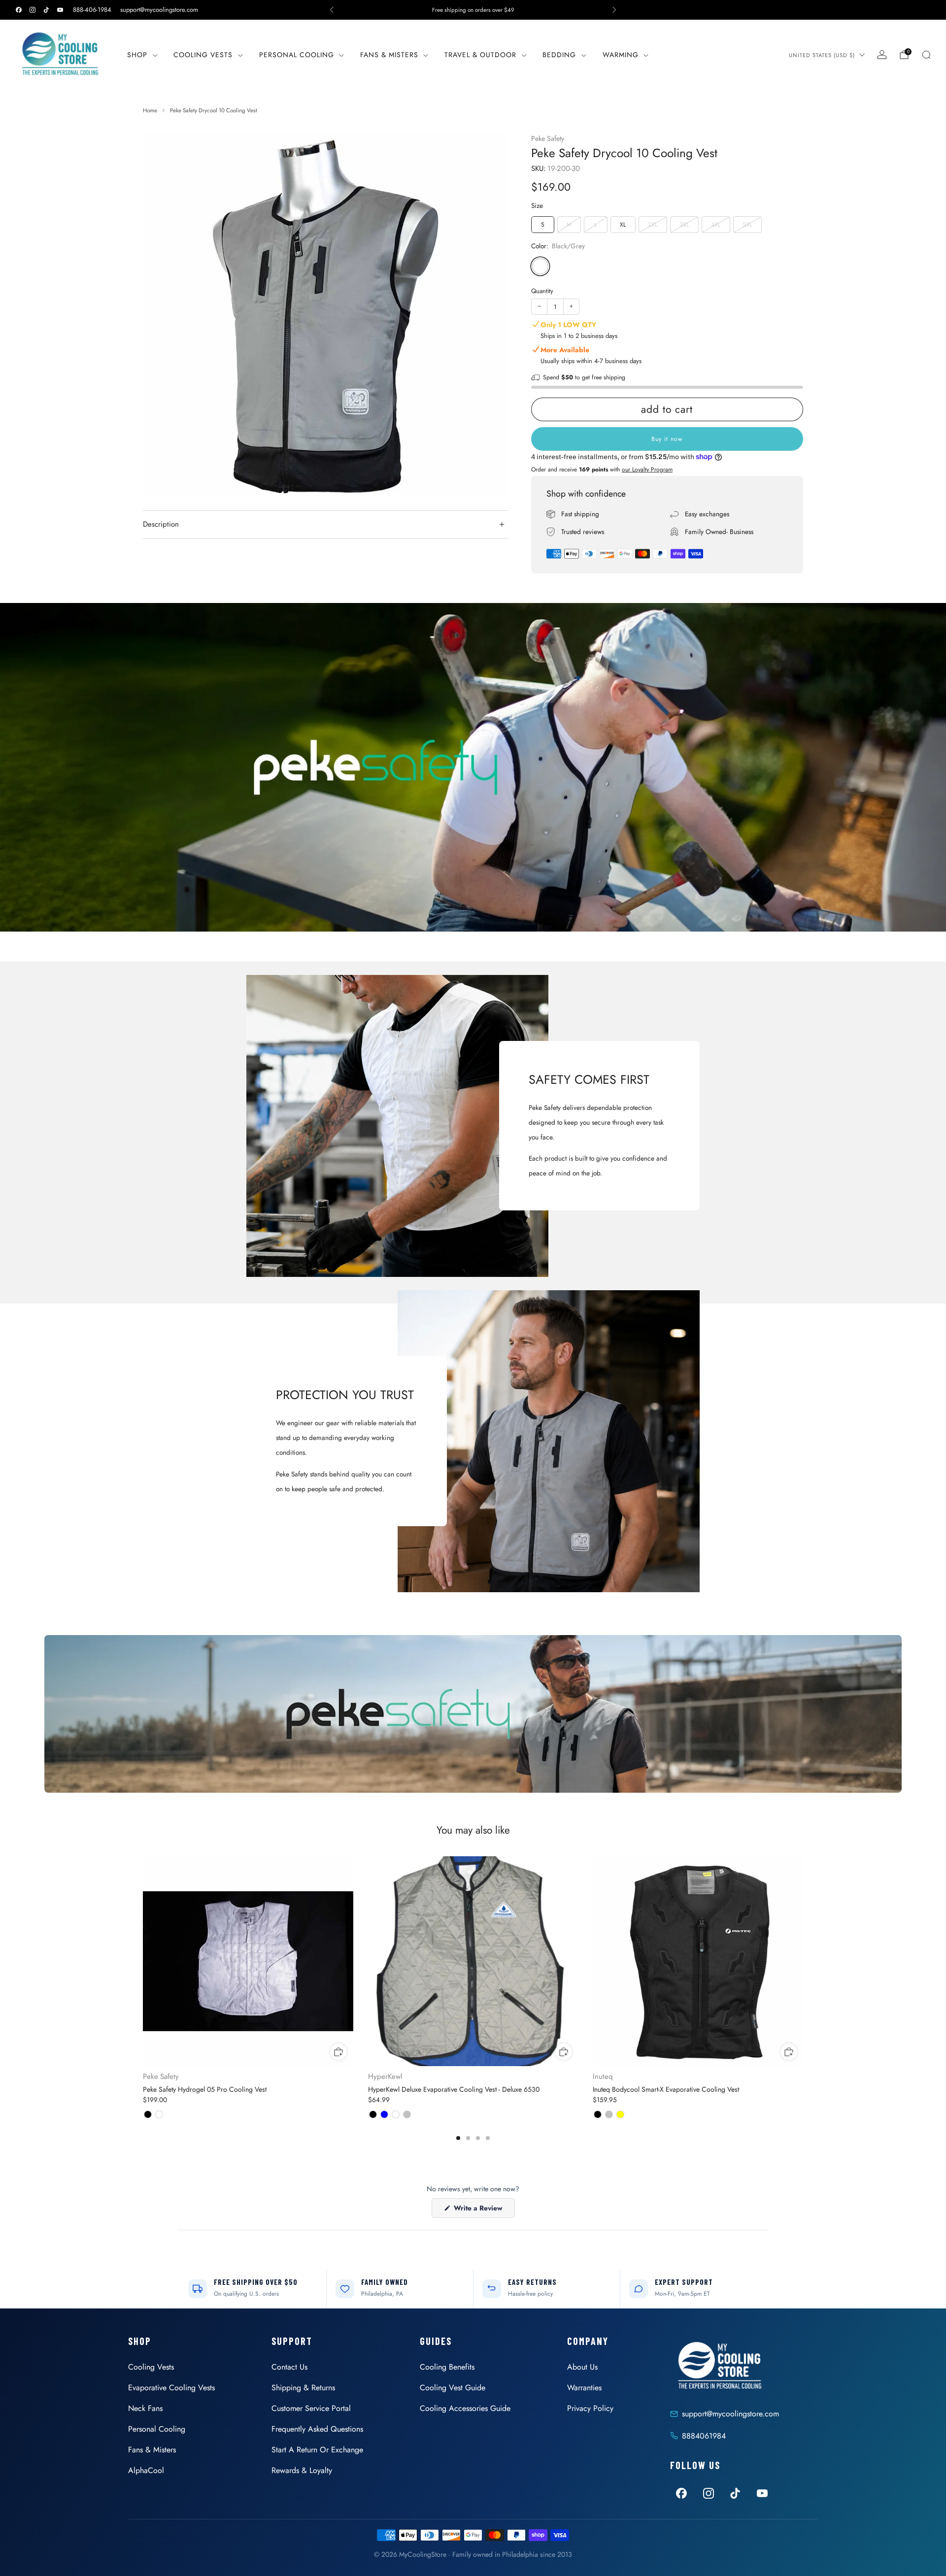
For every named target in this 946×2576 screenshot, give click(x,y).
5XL (747, 225)
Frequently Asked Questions (317, 2429)
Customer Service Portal (311, 2408)
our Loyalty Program (647, 469)
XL (623, 225)
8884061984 (704, 2436)
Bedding (559, 55)
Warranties (584, 2388)
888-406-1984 (92, 10)
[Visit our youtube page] (60, 10)
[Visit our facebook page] (19, 10)
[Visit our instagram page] (33, 10)
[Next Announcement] (614, 10)
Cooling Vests (203, 55)
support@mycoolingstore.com (159, 10)
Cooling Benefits (447, 2367)
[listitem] (473, 10)
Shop (137, 55)
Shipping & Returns (303, 2388)
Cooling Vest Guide (453, 2388)
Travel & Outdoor (480, 55)
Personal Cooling (297, 55)
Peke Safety (548, 138)
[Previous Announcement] (332, 10)
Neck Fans (145, 2408)
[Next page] (803, 1962)
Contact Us (289, 2367)
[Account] (882, 55)
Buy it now (667, 439)
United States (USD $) (822, 55)
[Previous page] (143, 1962)
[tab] (458, 2138)
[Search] (926, 55)
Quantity (542, 291)
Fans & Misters (389, 55)
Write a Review (483, 2210)
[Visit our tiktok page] (46, 10)
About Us (582, 2367)
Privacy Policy (590, 2408)
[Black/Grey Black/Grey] (540, 266)
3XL (684, 225)
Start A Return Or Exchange (317, 2450)
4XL (716, 225)
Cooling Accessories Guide (465, 2408)
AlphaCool (146, 2470)
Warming (621, 55)
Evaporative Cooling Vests (171, 2388)
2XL (653, 225)
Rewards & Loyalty (302, 2470)
